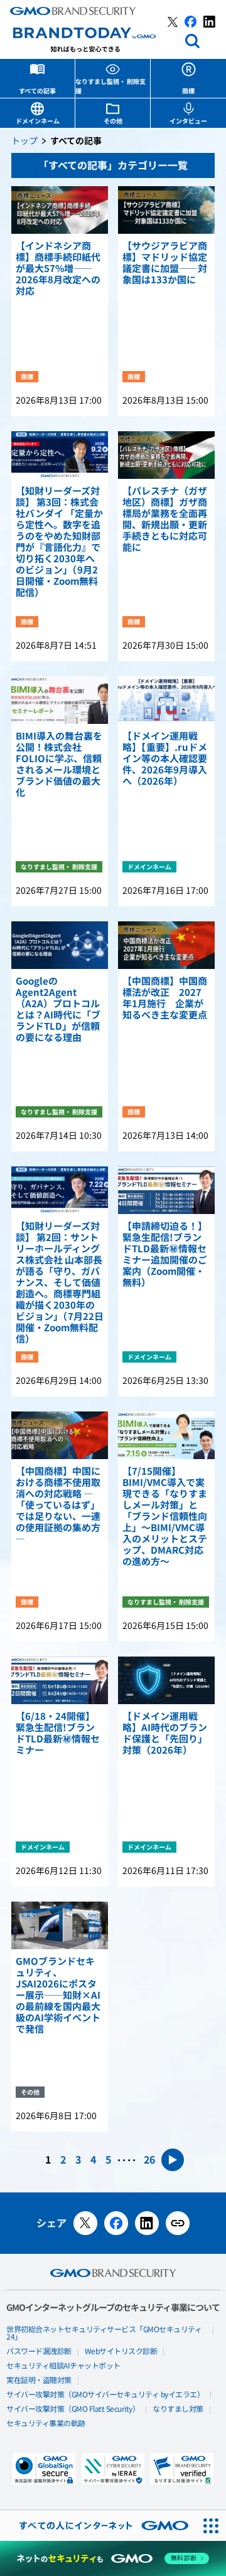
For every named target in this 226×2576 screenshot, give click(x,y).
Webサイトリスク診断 (121, 2352)
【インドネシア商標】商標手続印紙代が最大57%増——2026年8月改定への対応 (58, 269)
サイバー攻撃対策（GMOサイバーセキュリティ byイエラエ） (105, 2395)
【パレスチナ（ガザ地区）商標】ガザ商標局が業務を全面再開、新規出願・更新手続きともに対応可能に (165, 520)
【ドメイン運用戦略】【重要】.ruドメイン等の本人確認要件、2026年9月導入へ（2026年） (165, 759)
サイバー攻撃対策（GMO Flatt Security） (73, 2409)
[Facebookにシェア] (116, 2223)
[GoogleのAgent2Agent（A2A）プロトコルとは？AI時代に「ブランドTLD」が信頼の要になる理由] (60, 945)
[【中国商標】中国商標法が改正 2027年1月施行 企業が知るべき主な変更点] (166, 945)
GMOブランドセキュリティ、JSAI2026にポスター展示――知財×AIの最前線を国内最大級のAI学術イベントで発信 (58, 1996)
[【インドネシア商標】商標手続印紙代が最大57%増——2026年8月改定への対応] (60, 210)
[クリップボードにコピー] (178, 2223)
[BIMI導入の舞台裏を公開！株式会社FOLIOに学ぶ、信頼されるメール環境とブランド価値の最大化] (60, 700)
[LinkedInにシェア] (147, 2223)
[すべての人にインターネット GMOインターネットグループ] (98, 2526)
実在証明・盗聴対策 (39, 2380)
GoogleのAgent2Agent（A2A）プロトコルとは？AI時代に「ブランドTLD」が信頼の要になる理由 (58, 1010)
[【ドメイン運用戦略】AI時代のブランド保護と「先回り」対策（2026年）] (166, 1680)
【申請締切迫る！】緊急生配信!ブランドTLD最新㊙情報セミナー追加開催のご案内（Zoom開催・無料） (165, 1255)
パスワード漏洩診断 (39, 2352)
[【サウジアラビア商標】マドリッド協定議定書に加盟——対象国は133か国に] (166, 210)
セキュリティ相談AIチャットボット (63, 2366)
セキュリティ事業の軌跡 (46, 2424)
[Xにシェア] (85, 2223)
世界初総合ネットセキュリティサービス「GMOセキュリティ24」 (104, 2333)
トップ (24, 141)
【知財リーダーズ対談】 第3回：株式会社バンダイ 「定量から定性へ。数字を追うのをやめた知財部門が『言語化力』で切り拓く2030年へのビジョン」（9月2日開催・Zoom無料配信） (59, 542)
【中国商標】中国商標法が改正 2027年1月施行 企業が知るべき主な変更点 (165, 998)
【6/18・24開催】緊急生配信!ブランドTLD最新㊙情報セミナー (58, 1734)
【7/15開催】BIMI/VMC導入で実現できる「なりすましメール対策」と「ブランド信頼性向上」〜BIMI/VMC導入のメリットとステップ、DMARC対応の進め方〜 (165, 1517)
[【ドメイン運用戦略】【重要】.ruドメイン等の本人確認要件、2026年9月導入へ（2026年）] (166, 700)
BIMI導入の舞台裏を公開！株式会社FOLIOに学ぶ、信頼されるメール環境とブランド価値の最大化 (59, 765)
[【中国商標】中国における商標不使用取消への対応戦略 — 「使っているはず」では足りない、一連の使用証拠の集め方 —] (60, 1435)
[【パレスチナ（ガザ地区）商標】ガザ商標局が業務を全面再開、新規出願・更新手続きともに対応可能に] (166, 455)
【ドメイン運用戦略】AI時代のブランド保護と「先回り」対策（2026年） (165, 1734)
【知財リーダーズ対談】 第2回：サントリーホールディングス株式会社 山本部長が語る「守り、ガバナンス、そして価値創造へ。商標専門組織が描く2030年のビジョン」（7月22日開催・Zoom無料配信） (60, 1283)
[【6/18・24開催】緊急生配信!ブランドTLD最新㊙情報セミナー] (60, 1680)
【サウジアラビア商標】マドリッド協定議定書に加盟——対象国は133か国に (165, 263)
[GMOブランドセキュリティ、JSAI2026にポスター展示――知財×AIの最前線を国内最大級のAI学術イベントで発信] (60, 1925)
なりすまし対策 (178, 2409)
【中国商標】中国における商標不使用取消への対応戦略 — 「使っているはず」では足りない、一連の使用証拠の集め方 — (58, 1505)
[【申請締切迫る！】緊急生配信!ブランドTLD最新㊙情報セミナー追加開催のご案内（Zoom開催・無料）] (166, 1190)
